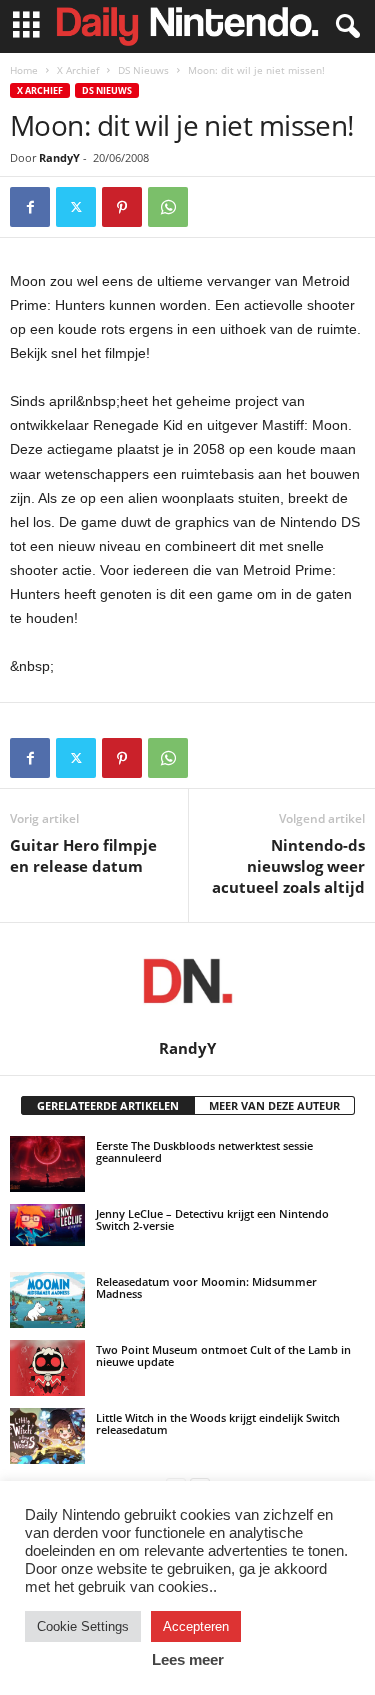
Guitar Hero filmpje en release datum (83, 855)
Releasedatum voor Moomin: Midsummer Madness (206, 1287)
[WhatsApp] (168, 207)
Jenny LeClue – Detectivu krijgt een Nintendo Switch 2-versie (212, 1219)
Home (24, 70)
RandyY (59, 157)
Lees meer (188, 1659)
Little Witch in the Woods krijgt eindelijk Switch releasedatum (218, 1423)
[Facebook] (30, 207)
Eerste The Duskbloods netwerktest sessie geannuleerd (204, 1151)
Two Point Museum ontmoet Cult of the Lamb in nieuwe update (223, 1355)
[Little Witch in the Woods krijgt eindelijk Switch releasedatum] (47, 1436)
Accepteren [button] (196, 1626)
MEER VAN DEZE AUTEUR (274, 1105)
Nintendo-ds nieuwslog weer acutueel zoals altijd (288, 866)
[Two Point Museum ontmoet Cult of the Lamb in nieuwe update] (47, 1368)
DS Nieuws (143, 70)
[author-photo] (187, 981)
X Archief (78, 70)
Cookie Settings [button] (83, 1626)
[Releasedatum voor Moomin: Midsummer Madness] (47, 1300)
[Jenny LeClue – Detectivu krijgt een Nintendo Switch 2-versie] (47, 1225)
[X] (76, 207)
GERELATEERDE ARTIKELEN (108, 1105)
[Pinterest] (122, 207)
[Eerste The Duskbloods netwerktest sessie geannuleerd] (47, 1164)
